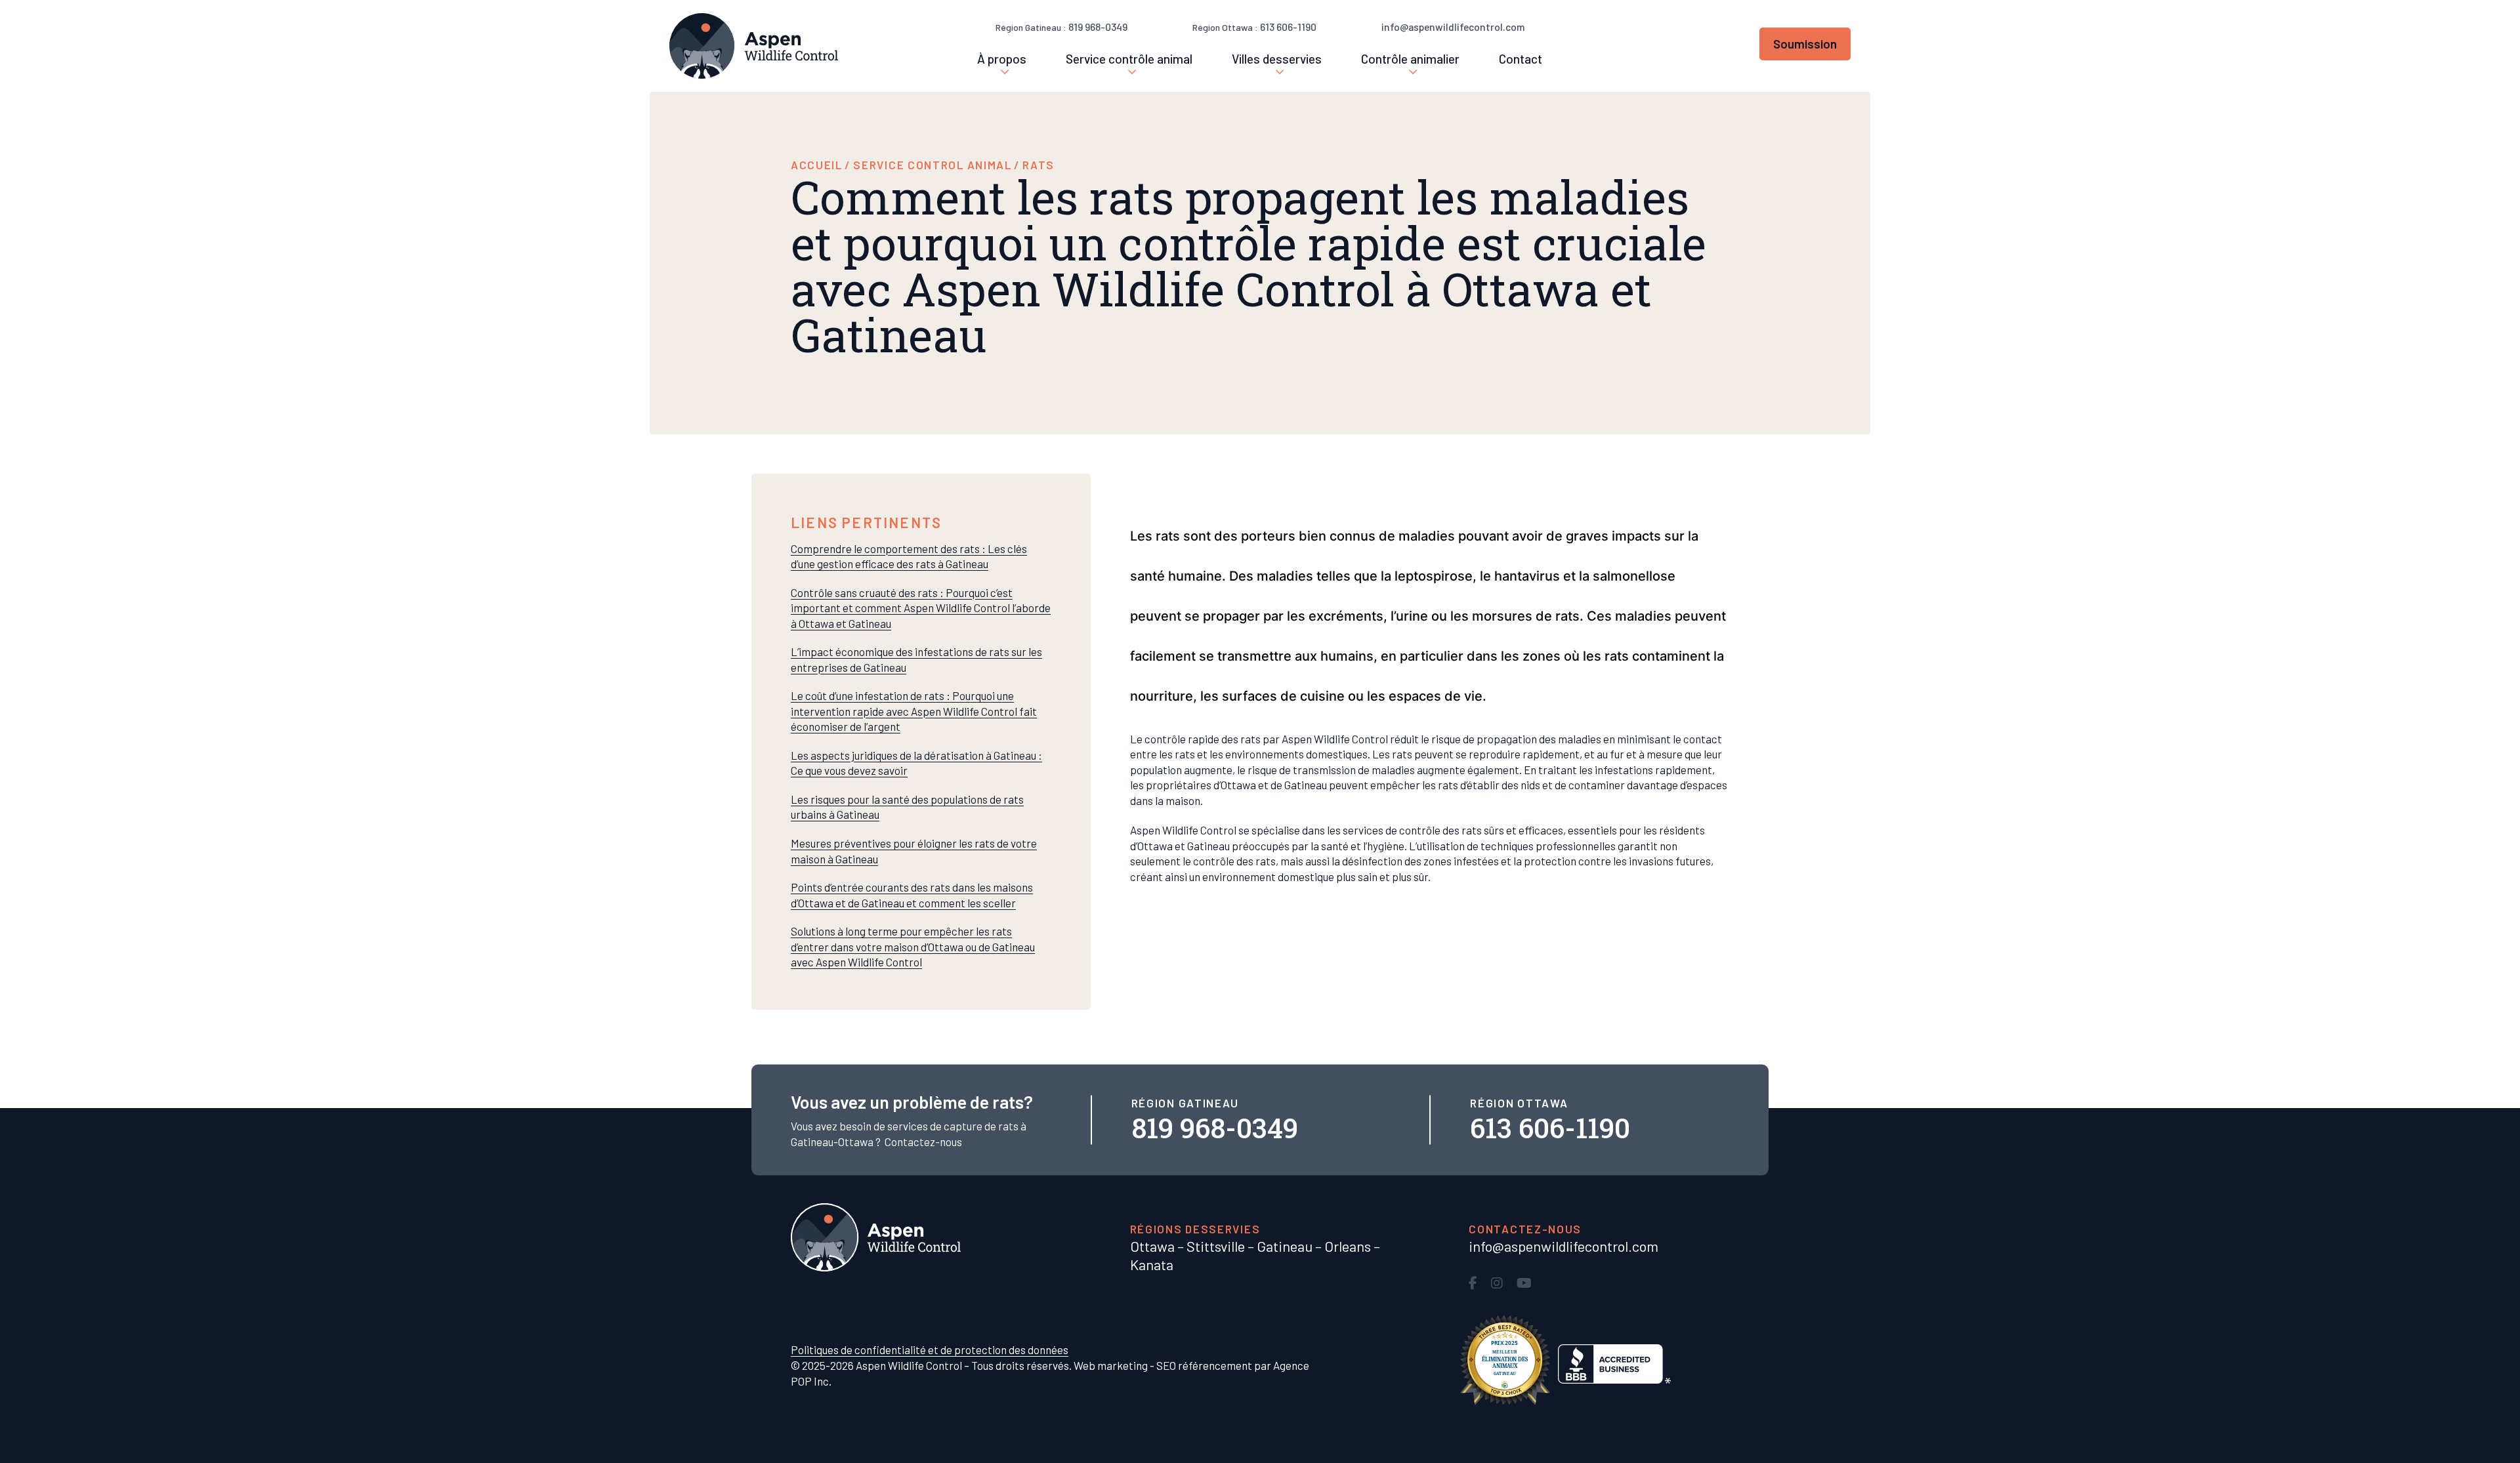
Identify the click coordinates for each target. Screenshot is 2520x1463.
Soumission (1805, 44)
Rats (1039, 165)
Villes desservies (1277, 59)
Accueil (817, 165)
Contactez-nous (923, 1141)
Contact (1521, 59)
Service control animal (932, 165)
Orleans (1348, 1246)
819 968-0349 (1098, 27)
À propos (1002, 59)
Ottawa (1152, 1246)
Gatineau (1285, 1246)
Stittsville (1216, 1246)
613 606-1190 (1288, 27)
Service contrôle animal (1129, 59)
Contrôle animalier (1410, 59)
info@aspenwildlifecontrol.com (1453, 27)
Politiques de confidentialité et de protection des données (930, 1350)
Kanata (1152, 1264)
